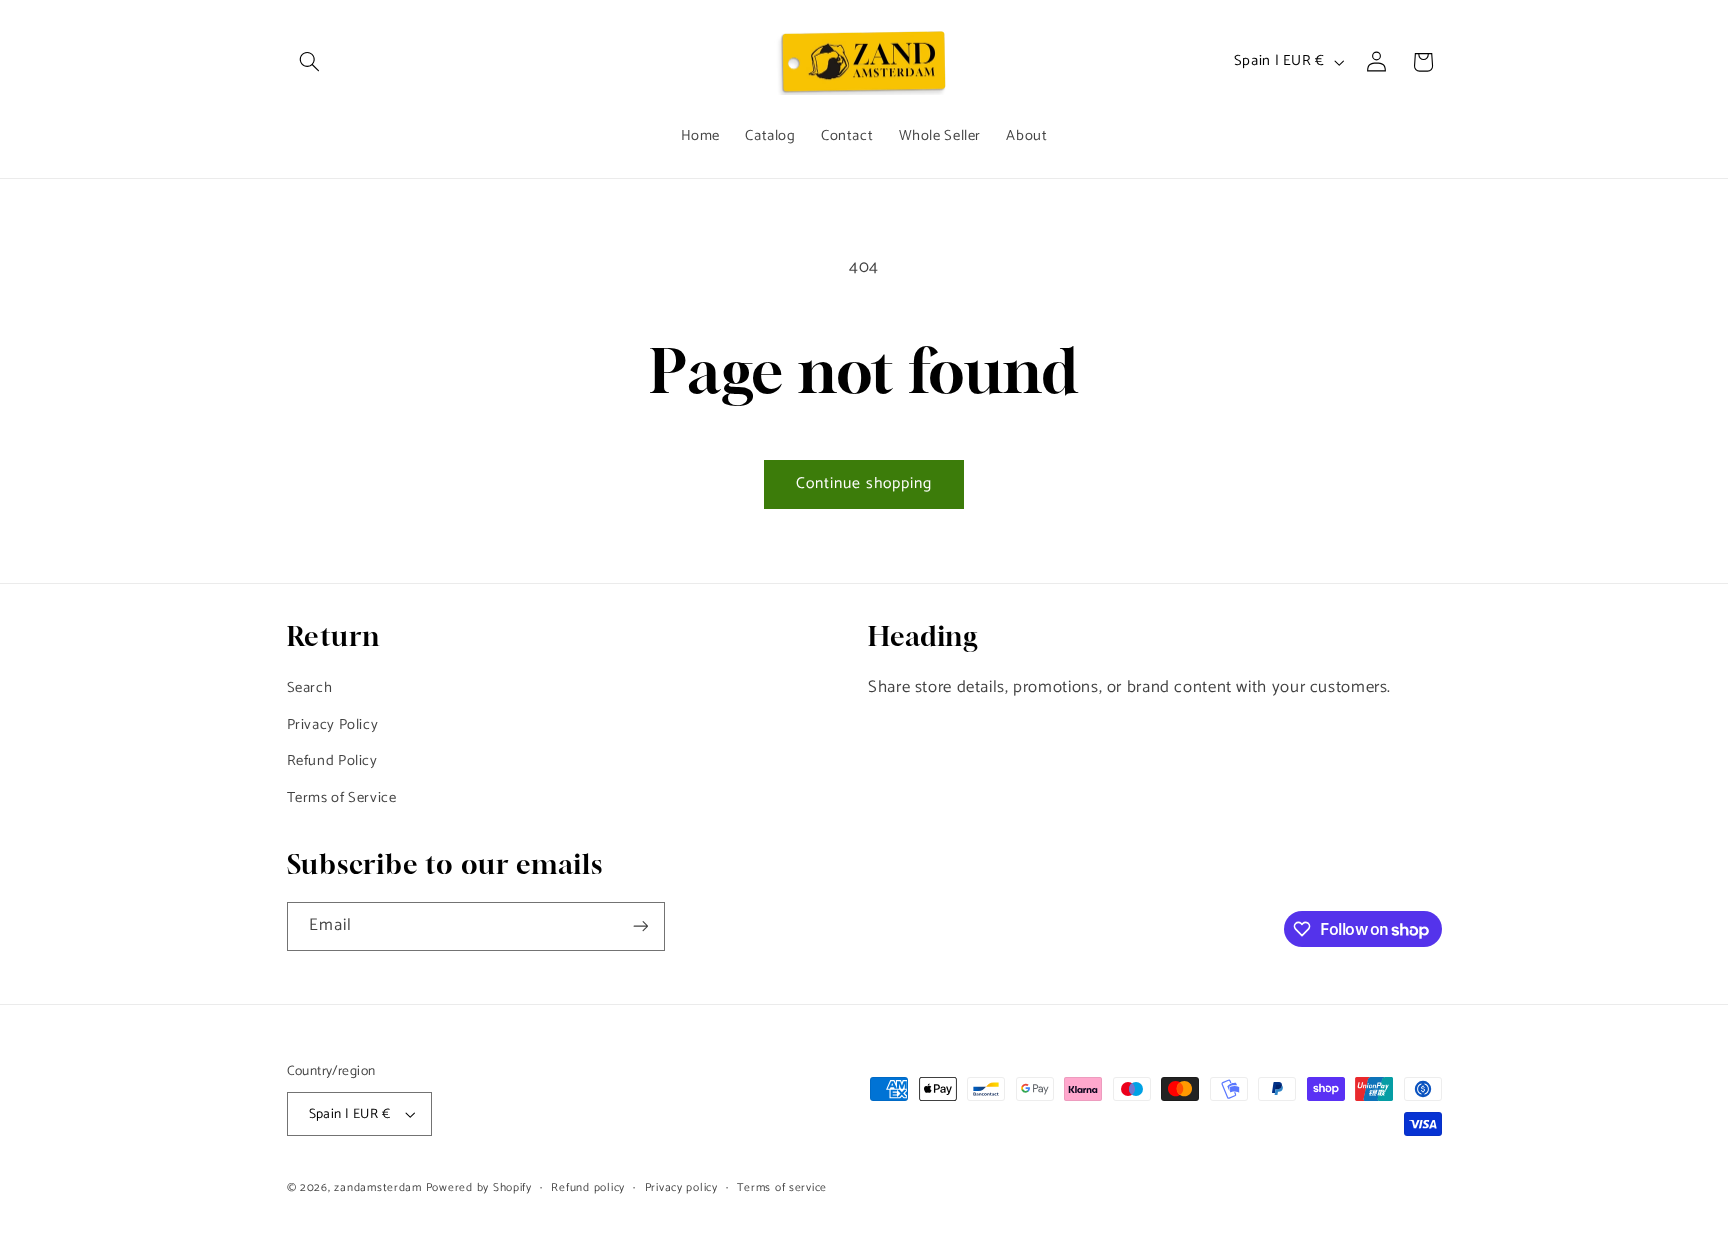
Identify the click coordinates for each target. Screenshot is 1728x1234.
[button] (310, 62)
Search (310, 688)
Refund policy (588, 1187)
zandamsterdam (378, 1187)
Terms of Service (342, 798)
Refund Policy (332, 761)
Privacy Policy (333, 725)
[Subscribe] (640, 926)
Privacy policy (681, 1187)
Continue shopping (864, 484)
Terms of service (782, 1187)
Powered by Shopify (479, 1187)
